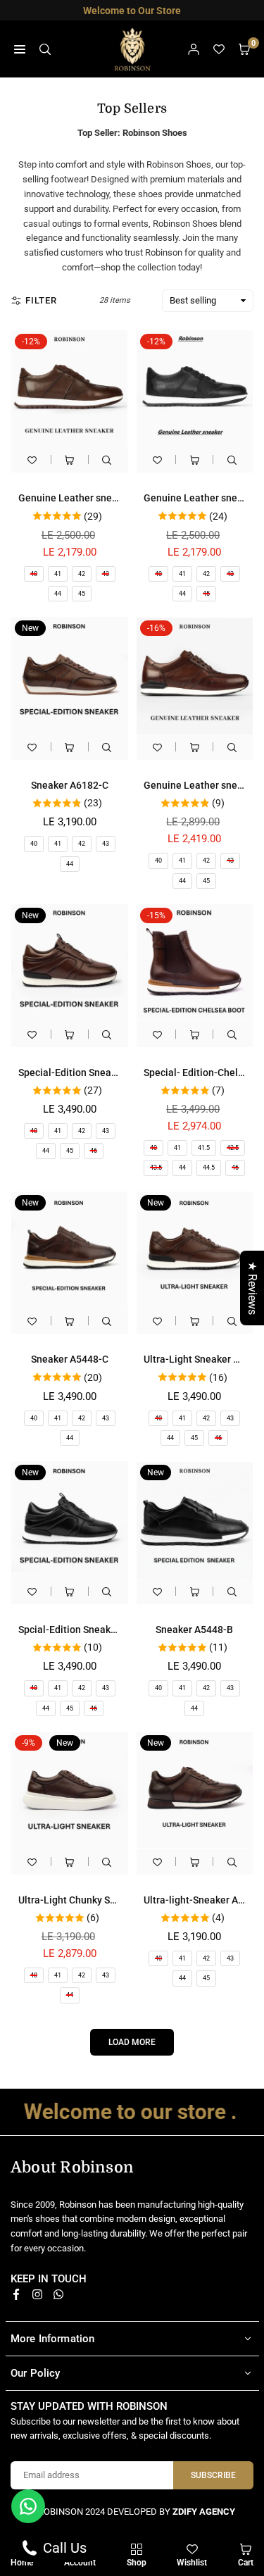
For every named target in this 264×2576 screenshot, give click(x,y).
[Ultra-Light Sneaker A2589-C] (195, 1250)
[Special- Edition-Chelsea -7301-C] (195, 963)
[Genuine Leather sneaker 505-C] (70, 389)
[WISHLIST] (219, 49)
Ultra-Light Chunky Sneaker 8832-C (97, 1900)
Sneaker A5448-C (70, 1359)
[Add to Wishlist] (32, 459)
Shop (137, 2563)
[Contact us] (28, 2506)
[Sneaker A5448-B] (195, 1520)
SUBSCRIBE (213, 2475)
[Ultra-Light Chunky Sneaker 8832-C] (70, 1790)
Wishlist (192, 2563)
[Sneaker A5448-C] (70, 1250)
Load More (132, 2042)
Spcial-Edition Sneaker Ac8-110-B (94, 1630)
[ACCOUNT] (194, 49)
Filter (41, 300)
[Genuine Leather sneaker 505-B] (195, 389)
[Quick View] (107, 459)
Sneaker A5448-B (194, 1630)
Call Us (63, 2548)
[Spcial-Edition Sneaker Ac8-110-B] (70, 1520)
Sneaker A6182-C (70, 785)
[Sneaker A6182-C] (70, 675)
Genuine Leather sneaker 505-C (89, 498)
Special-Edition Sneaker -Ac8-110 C (98, 1073)
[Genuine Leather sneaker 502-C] (195, 675)
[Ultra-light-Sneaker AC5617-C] (195, 1790)
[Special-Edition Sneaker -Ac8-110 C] (70, 963)
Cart (246, 2563)
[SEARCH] (45, 49)
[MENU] (20, 49)
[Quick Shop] (70, 459)
